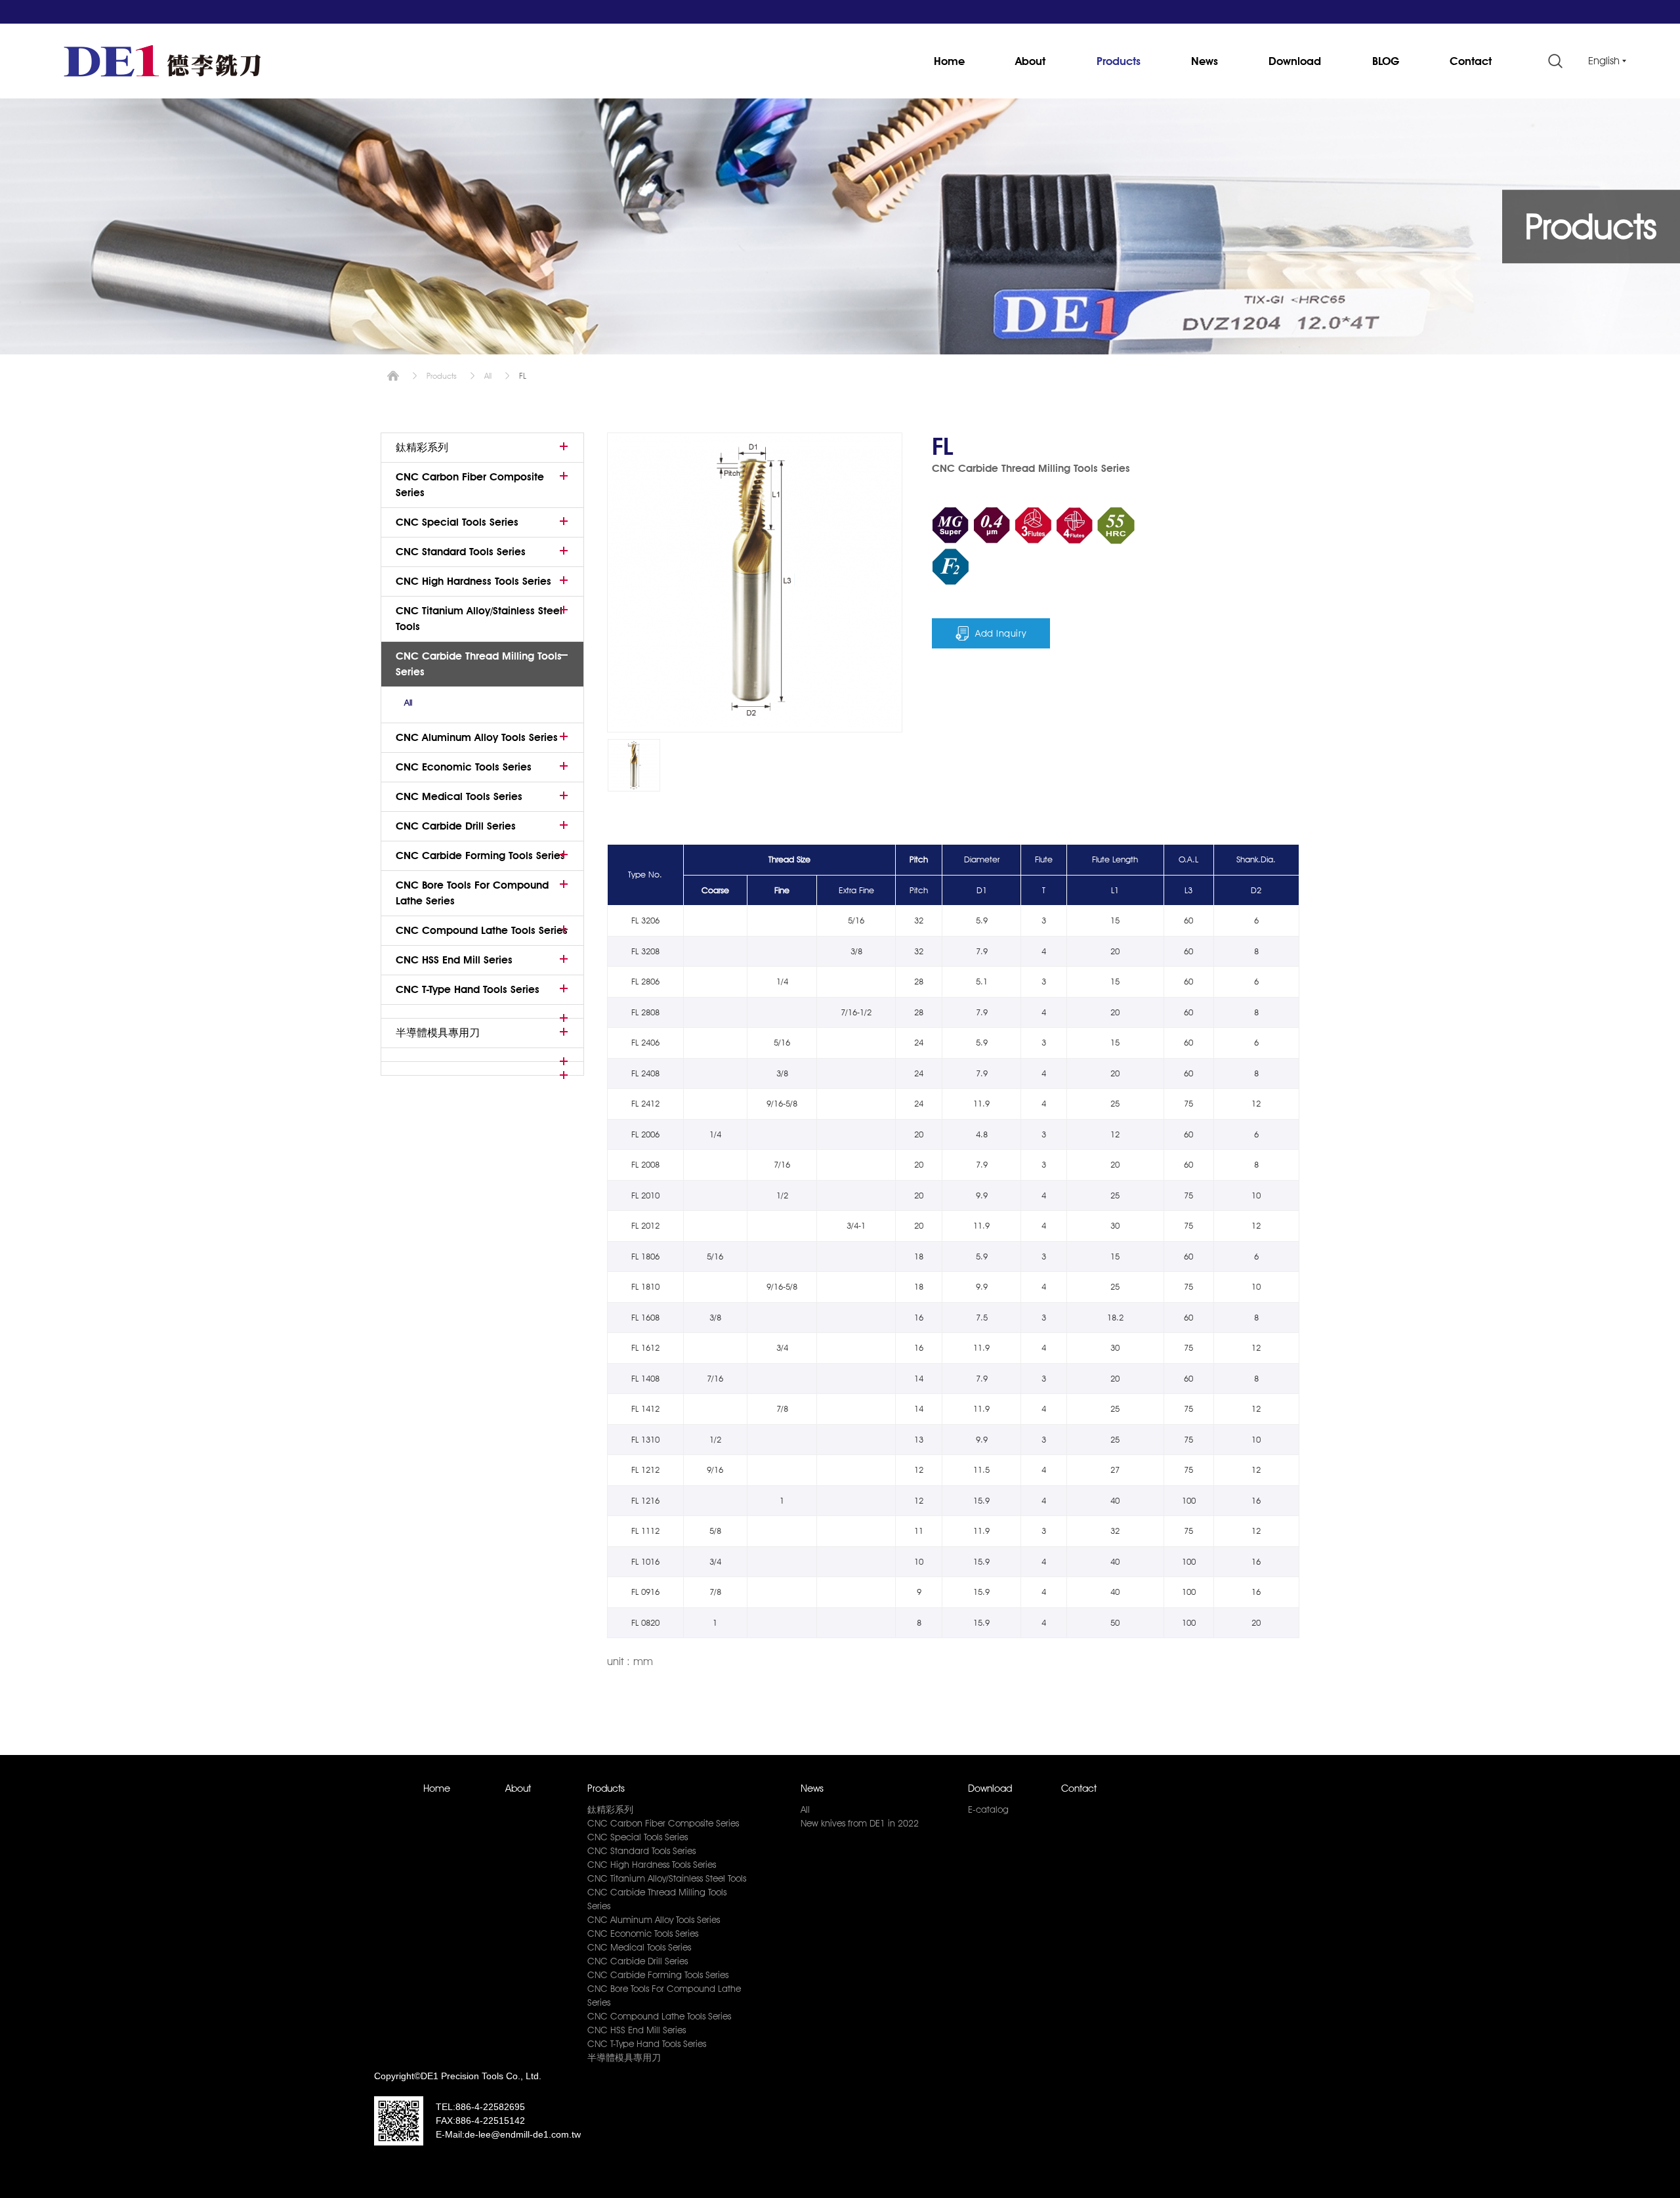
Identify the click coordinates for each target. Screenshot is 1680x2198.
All (488, 376)
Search (1555, 61)
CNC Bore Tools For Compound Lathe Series (472, 893)
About (1030, 61)
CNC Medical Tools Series (459, 796)
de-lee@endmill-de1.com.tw (523, 2134)
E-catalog (988, 1809)
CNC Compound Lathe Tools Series (482, 930)
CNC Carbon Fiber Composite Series (470, 485)
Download (1295, 61)
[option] (634, 765)
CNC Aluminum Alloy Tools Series (477, 737)
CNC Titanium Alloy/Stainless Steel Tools (479, 619)
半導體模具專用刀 (438, 1033)
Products (1119, 61)
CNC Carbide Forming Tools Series (480, 856)
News (1205, 61)
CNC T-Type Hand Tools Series (468, 989)
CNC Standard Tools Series (461, 552)
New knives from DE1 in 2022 (860, 1823)
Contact (1471, 61)
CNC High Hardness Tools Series (473, 581)
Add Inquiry (1001, 633)
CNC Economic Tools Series (464, 767)
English (1604, 61)
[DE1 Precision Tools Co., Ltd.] (162, 61)
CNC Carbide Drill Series (456, 826)
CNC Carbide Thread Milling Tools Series (479, 664)
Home (949, 61)
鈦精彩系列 (422, 447)
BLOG (1386, 61)
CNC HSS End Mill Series (454, 960)
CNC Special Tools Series (457, 522)
